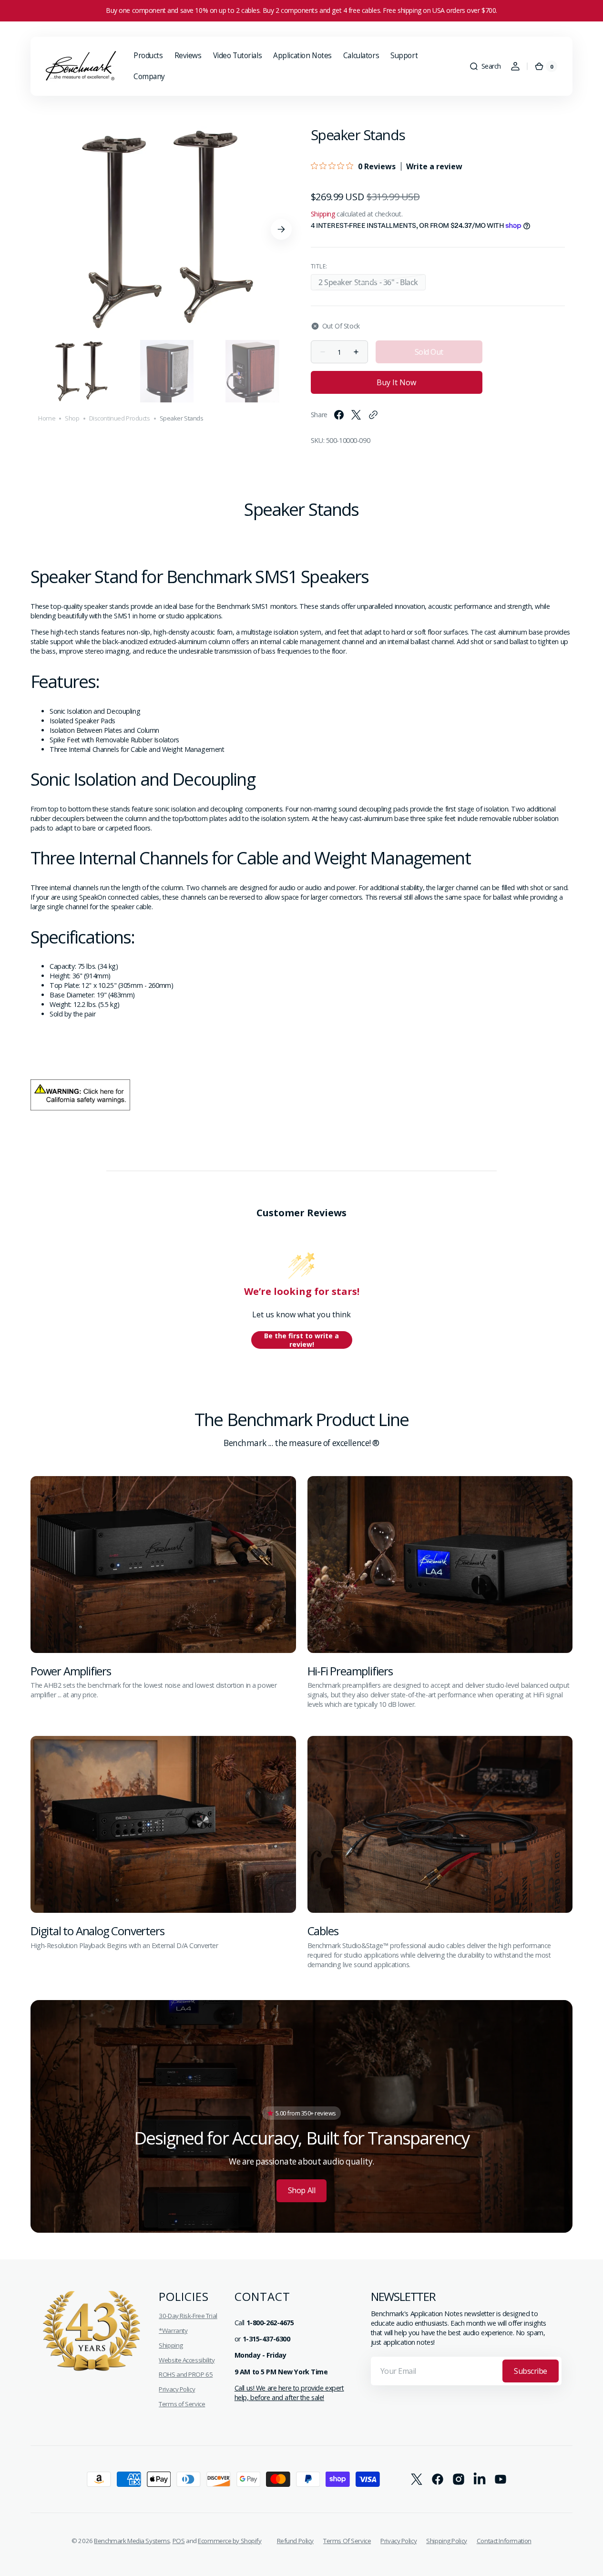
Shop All (301, 2190)
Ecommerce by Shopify (230, 2541)
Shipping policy (447, 2541)
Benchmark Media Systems (132, 2541)
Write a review (434, 166)
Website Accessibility (187, 2360)
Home (47, 418)
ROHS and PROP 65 (186, 2374)
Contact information (504, 2541)
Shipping (323, 214)
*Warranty (173, 2330)
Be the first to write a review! (301, 1340)
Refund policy (295, 2541)
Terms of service (347, 2541)
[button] (485, 66)
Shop (72, 418)
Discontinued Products (120, 418)
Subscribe (531, 2371)
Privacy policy (399, 2541)
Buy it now (396, 382)
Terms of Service (182, 2404)
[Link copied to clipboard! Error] (373, 415)
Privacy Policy (177, 2389)
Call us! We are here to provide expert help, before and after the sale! (289, 2393)
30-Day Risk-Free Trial (188, 2316)
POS (179, 2541)
